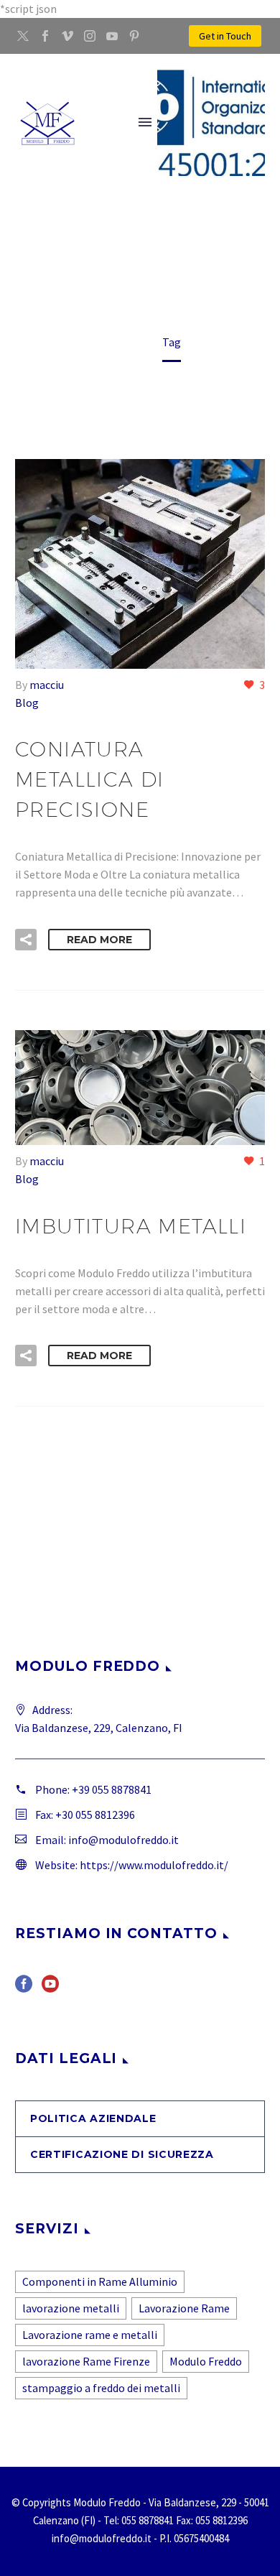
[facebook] (24, 1989)
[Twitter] (23, 36)
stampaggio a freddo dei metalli (101, 2388)
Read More (99, 940)
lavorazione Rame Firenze (86, 2361)
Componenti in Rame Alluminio (100, 2281)
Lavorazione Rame (184, 2308)
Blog (27, 703)
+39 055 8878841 (112, 1789)
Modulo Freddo (206, 2361)
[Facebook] (45, 36)
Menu (145, 122)
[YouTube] (112, 36)
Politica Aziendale (93, 2118)
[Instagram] (90, 36)
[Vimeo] (67, 36)
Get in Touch (225, 36)
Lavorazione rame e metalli (90, 2335)
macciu (47, 685)
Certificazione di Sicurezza (122, 2154)
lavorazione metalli (71, 2308)
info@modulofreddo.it (123, 1840)
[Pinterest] (134, 36)
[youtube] (50, 1989)
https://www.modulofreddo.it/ (154, 1865)
